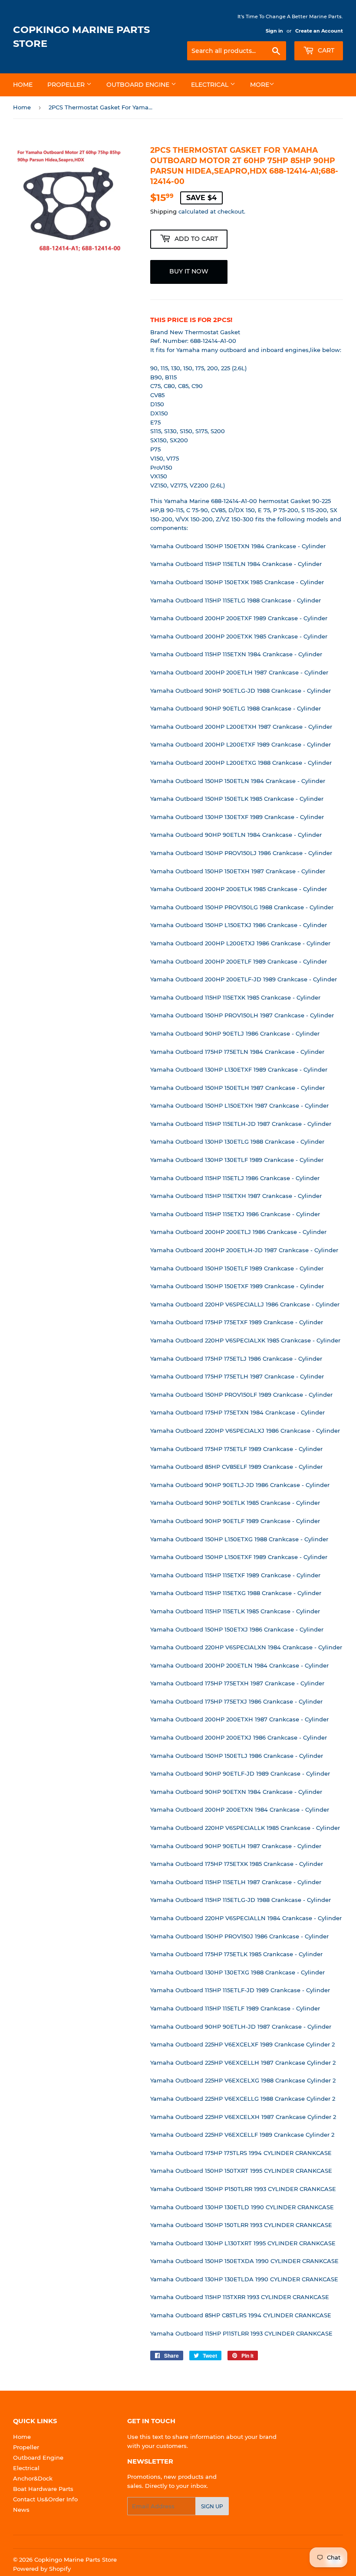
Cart (325, 50)
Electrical (211, 85)
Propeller (67, 85)
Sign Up (212, 2506)
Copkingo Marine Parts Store (81, 36)
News (21, 2510)
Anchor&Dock (33, 2478)
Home (23, 85)
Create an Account (319, 31)
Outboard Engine (139, 85)
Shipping (163, 211)
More (260, 85)
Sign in (274, 31)
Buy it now (189, 271)
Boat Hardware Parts (43, 2489)
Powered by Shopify (42, 2569)
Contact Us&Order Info (45, 2499)
